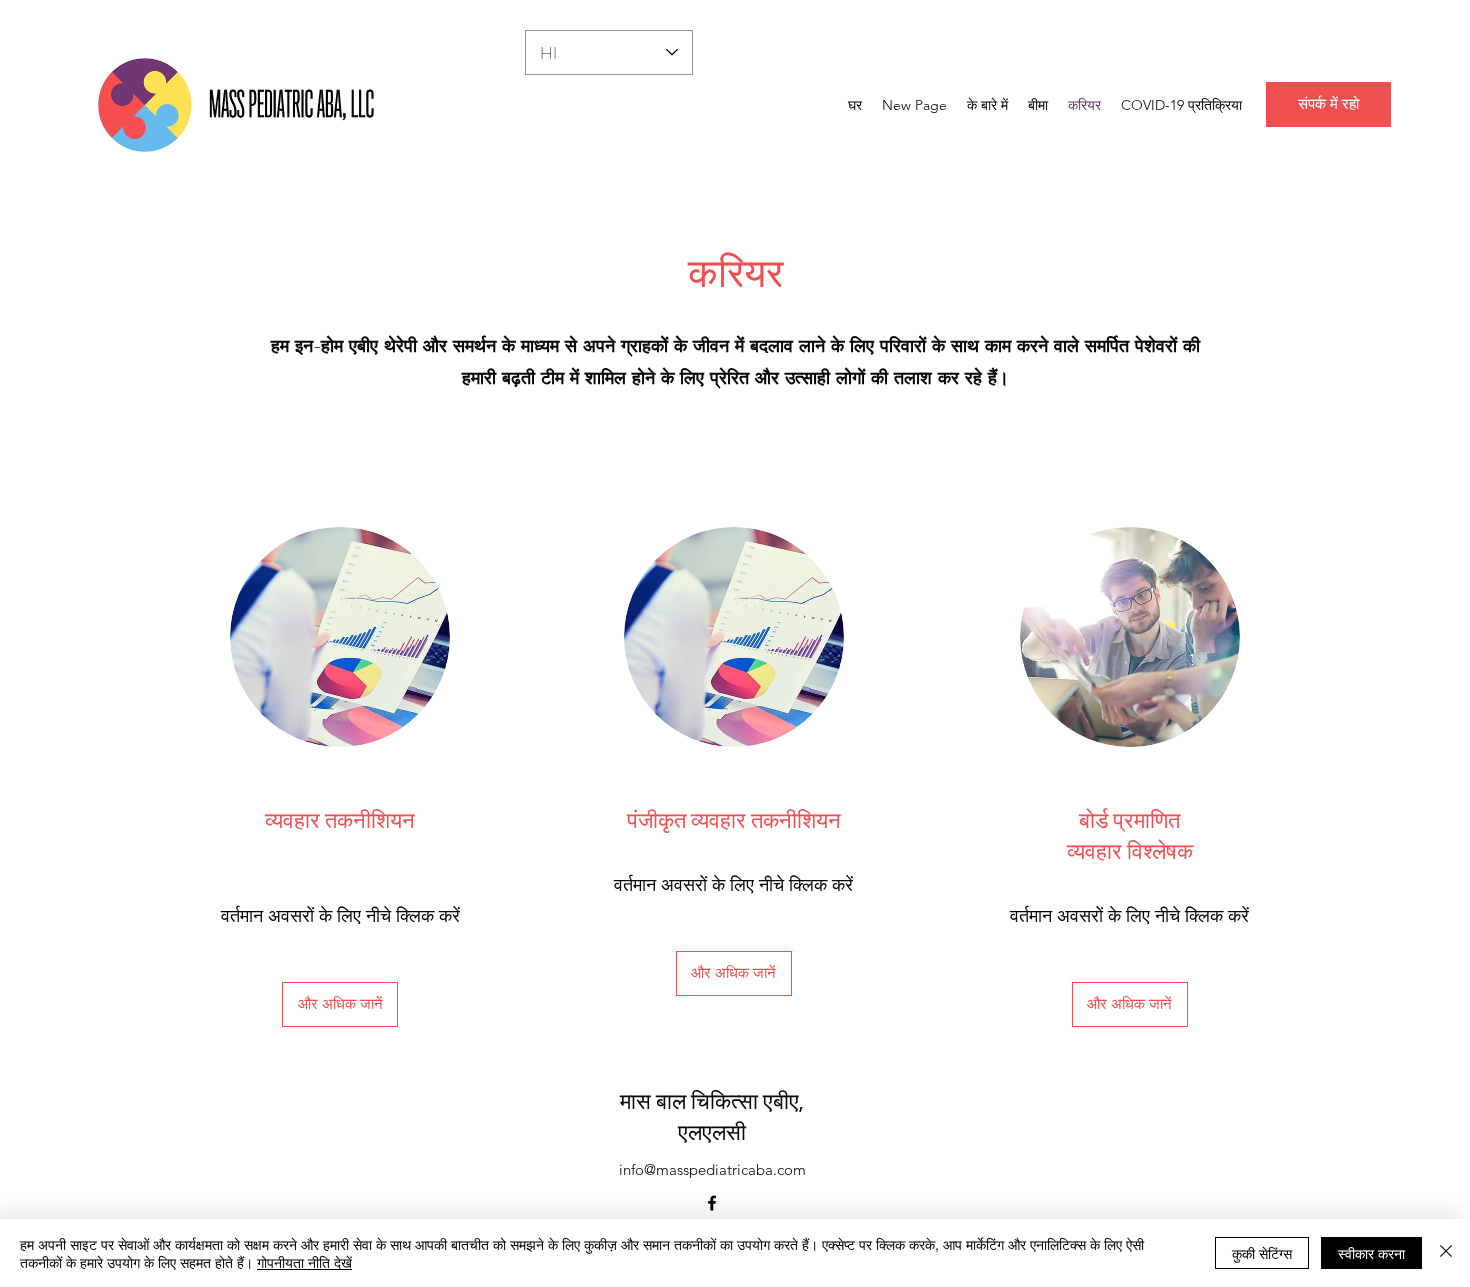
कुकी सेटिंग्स (1262, 1253)
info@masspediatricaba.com (712, 1169)
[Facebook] (712, 1203)
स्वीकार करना (1371, 1253)
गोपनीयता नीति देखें (304, 1262)
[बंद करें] (1446, 1253)
